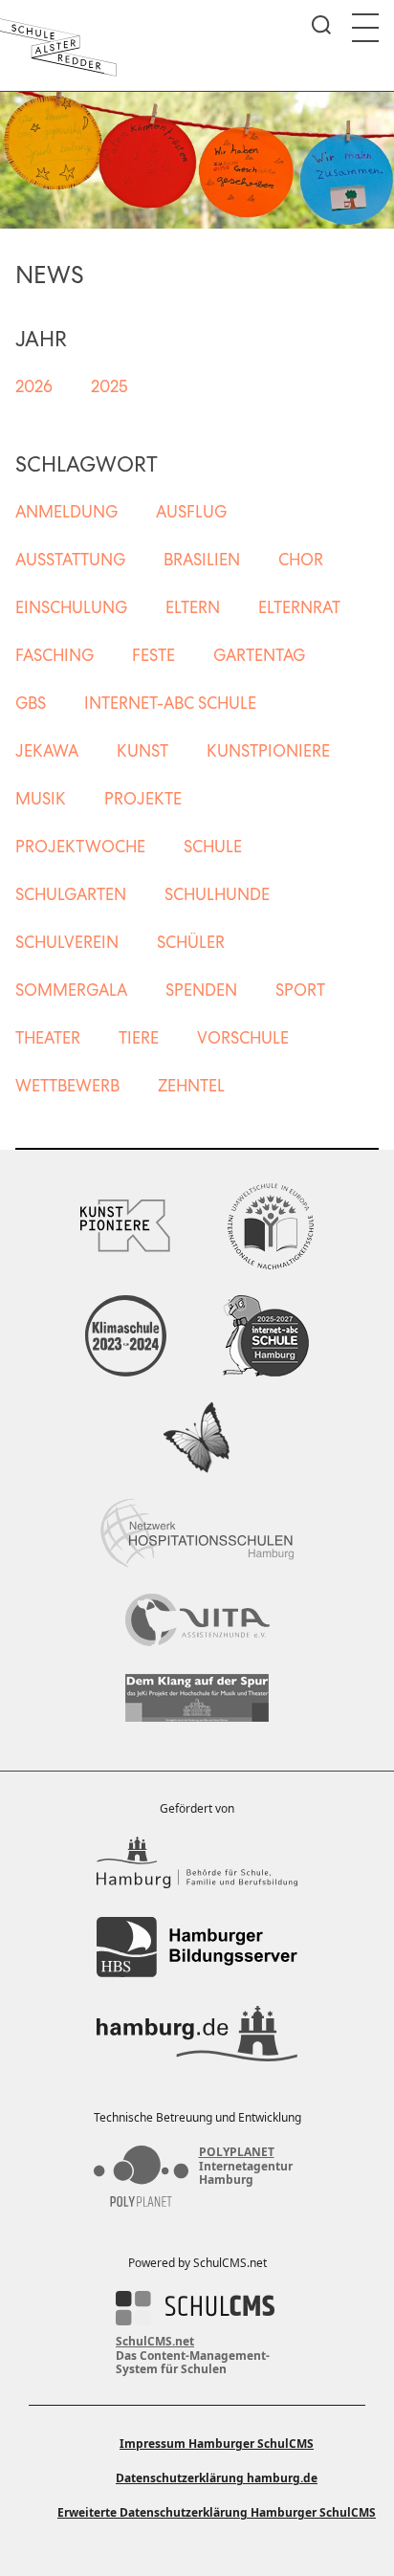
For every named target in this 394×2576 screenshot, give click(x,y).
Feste (153, 655)
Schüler (191, 942)
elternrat (299, 607)
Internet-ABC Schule (170, 703)
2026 (34, 386)
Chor (301, 560)
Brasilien (202, 560)
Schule (213, 847)
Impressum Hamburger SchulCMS (217, 2444)
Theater (48, 1038)
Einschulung (71, 607)
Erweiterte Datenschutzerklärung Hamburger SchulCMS (217, 2512)
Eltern (193, 607)
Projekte (143, 799)
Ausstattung (70, 560)
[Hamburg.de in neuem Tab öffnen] (197, 2034)
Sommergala (71, 990)
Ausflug (191, 512)
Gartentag (259, 655)
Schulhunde (217, 894)
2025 (109, 386)
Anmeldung (66, 512)
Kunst (142, 751)
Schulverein (67, 942)
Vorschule (243, 1038)
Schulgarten (71, 894)
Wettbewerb (67, 1086)
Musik (41, 799)
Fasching (55, 655)
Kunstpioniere (268, 751)
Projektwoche (80, 847)
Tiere (139, 1038)
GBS (31, 703)
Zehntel (191, 1086)
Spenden (201, 990)
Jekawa (47, 751)
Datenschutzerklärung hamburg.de (217, 2478)
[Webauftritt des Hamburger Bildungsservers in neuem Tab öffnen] (197, 1947)
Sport (300, 990)
